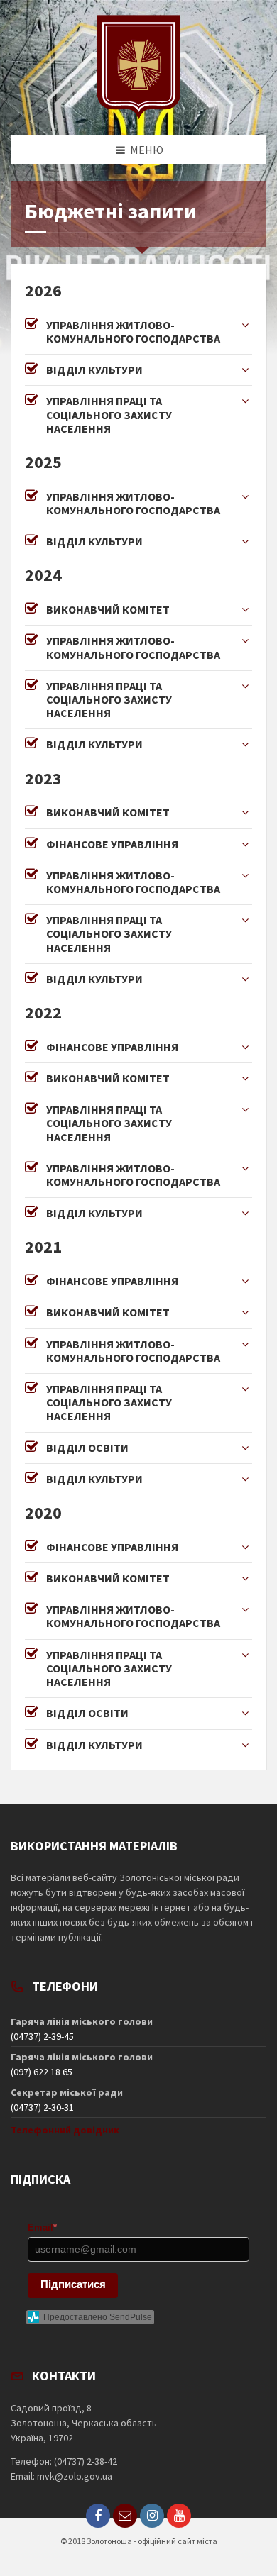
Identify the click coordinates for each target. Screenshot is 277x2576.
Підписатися (73, 2284)
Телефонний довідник (65, 2130)
